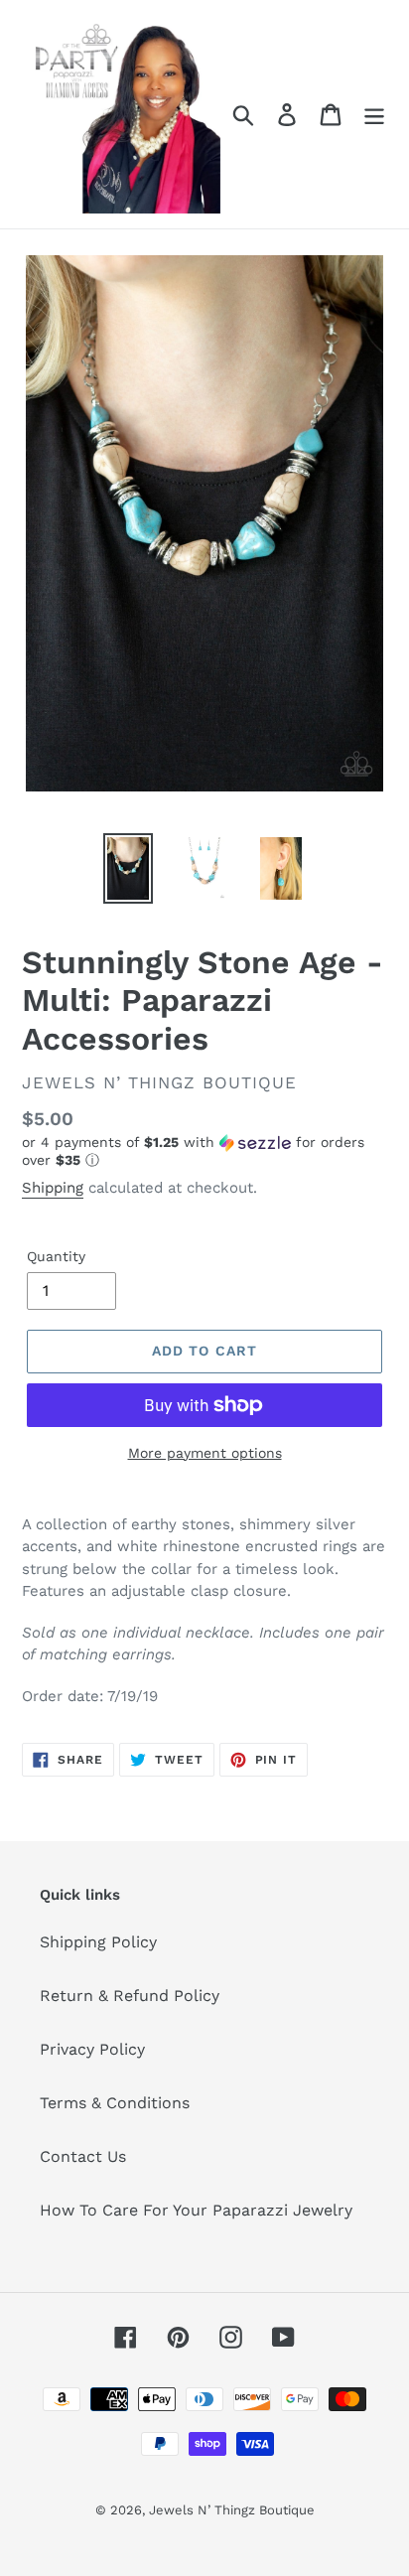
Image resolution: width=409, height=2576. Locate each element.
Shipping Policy (98, 1942)
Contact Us (83, 2156)
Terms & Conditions (115, 2103)
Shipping (53, 1188)
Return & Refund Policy (130, 1996)
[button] (204, 1151)
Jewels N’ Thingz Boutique (232, 2510)
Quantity (56, 1256)
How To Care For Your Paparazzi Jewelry (196, 2210)
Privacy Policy (92, 2049)
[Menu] (374, 115)
